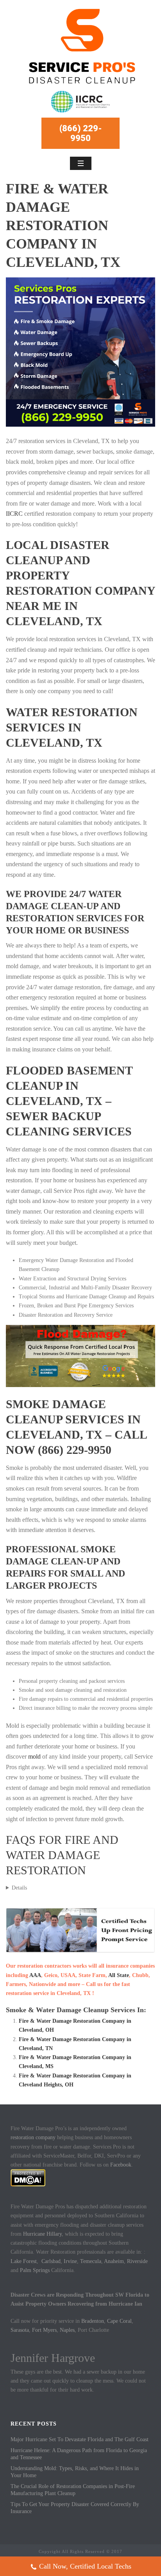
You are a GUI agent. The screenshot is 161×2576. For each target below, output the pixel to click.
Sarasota (20, 2330)
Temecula (91, 2261)
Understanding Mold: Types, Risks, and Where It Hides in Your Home (75, 2472)
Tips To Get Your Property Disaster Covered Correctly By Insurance (75, 2508)
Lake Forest (24, 2261)
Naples (67, 2330)
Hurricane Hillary (42, 2234)
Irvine (70, 2261)
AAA (35, 1975)
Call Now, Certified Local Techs (85, 2566)
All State (119, 1975)
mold (34, 1756)
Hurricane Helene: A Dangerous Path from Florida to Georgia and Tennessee (79, 2454)
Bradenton (93, 2321)
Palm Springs (35, 2270)
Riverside (137, 2261)
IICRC (14, 514)
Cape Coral (119, 2321)
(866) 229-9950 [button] (81, 133)
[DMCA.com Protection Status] (28, 2177)
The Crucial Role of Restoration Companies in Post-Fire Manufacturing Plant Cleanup (73, 2490)
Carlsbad (51, 2261)
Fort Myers (44, 2330)
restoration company (33, 2137)
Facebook (121, 2165)
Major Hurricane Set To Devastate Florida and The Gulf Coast (80, 2439)
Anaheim (114, 2261)
